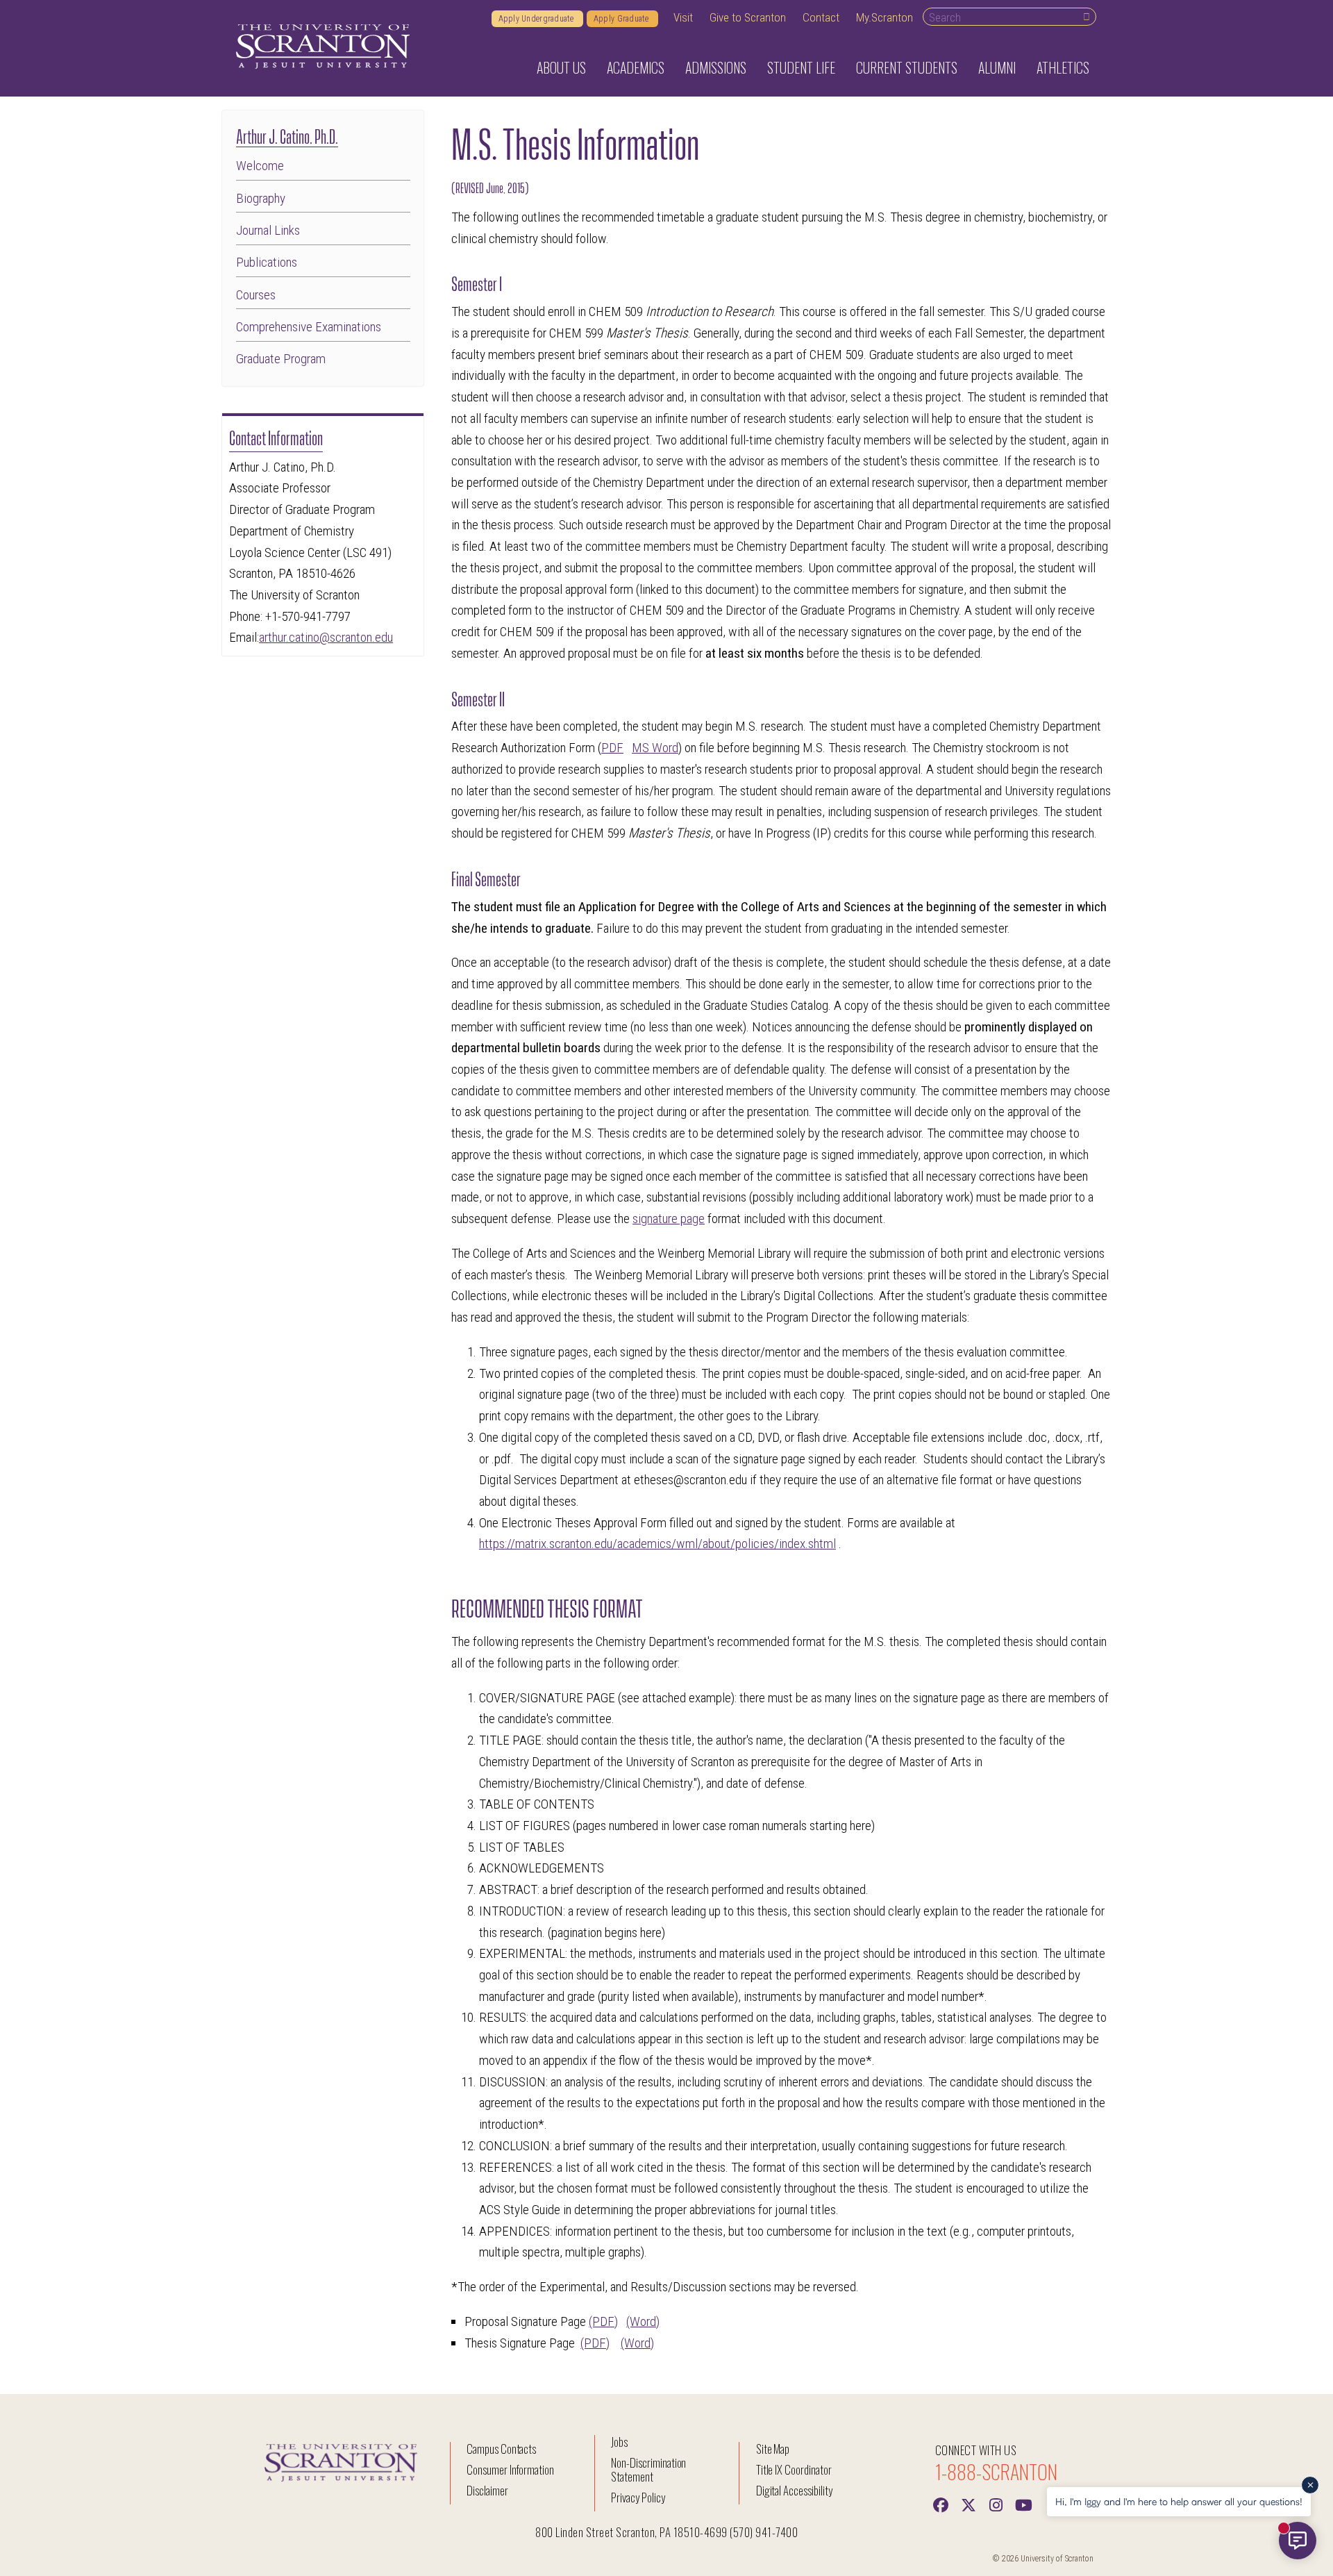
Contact (821, 17)
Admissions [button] (716, 67)
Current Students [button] (907, 67)
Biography (261, 198)
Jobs (619, 2442)
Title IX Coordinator (794, 2469)
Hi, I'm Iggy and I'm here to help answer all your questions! (1179, 2501)
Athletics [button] (1063, 67)
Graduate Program (281, 359)
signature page (669, 1219)
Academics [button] (636, 67)
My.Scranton (885, 17)
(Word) (643, 2321)
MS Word (655, 748)
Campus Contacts (501, 2449)
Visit (683, 17)
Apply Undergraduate (537, 19)
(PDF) (603, 2321)
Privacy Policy (638, 2497)
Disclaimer (487, 2490)
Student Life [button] (801, 67)
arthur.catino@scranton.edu (326, 637)
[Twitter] (969, 2504)
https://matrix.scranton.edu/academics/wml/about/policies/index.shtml (657, 1544)
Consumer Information (510, 2469)
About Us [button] (561, 67)
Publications (267, 262)
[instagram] (996, 2504)
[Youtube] (1024, 2504)
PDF (612, 748)
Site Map (773, 2449)
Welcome (260, 166)
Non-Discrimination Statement (648, 2469)
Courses (256, 295)
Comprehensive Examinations (309, 327)
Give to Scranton (748, 17)
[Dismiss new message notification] (1310, 2485)
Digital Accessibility (794, 2490)
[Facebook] (941, 2504)
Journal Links (268, 230)
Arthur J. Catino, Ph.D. (287, 135)
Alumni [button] (997, 67)
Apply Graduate (622, 19)
